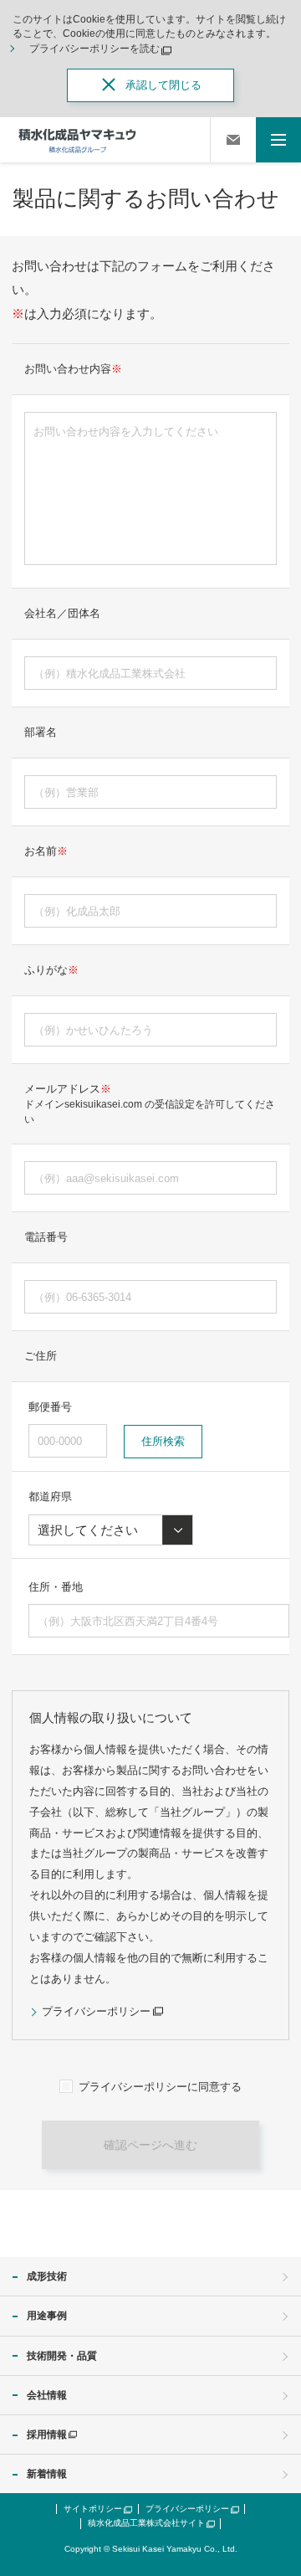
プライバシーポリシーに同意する (160, 2087)
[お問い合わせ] (233, 140)
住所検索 (163, 1441)
